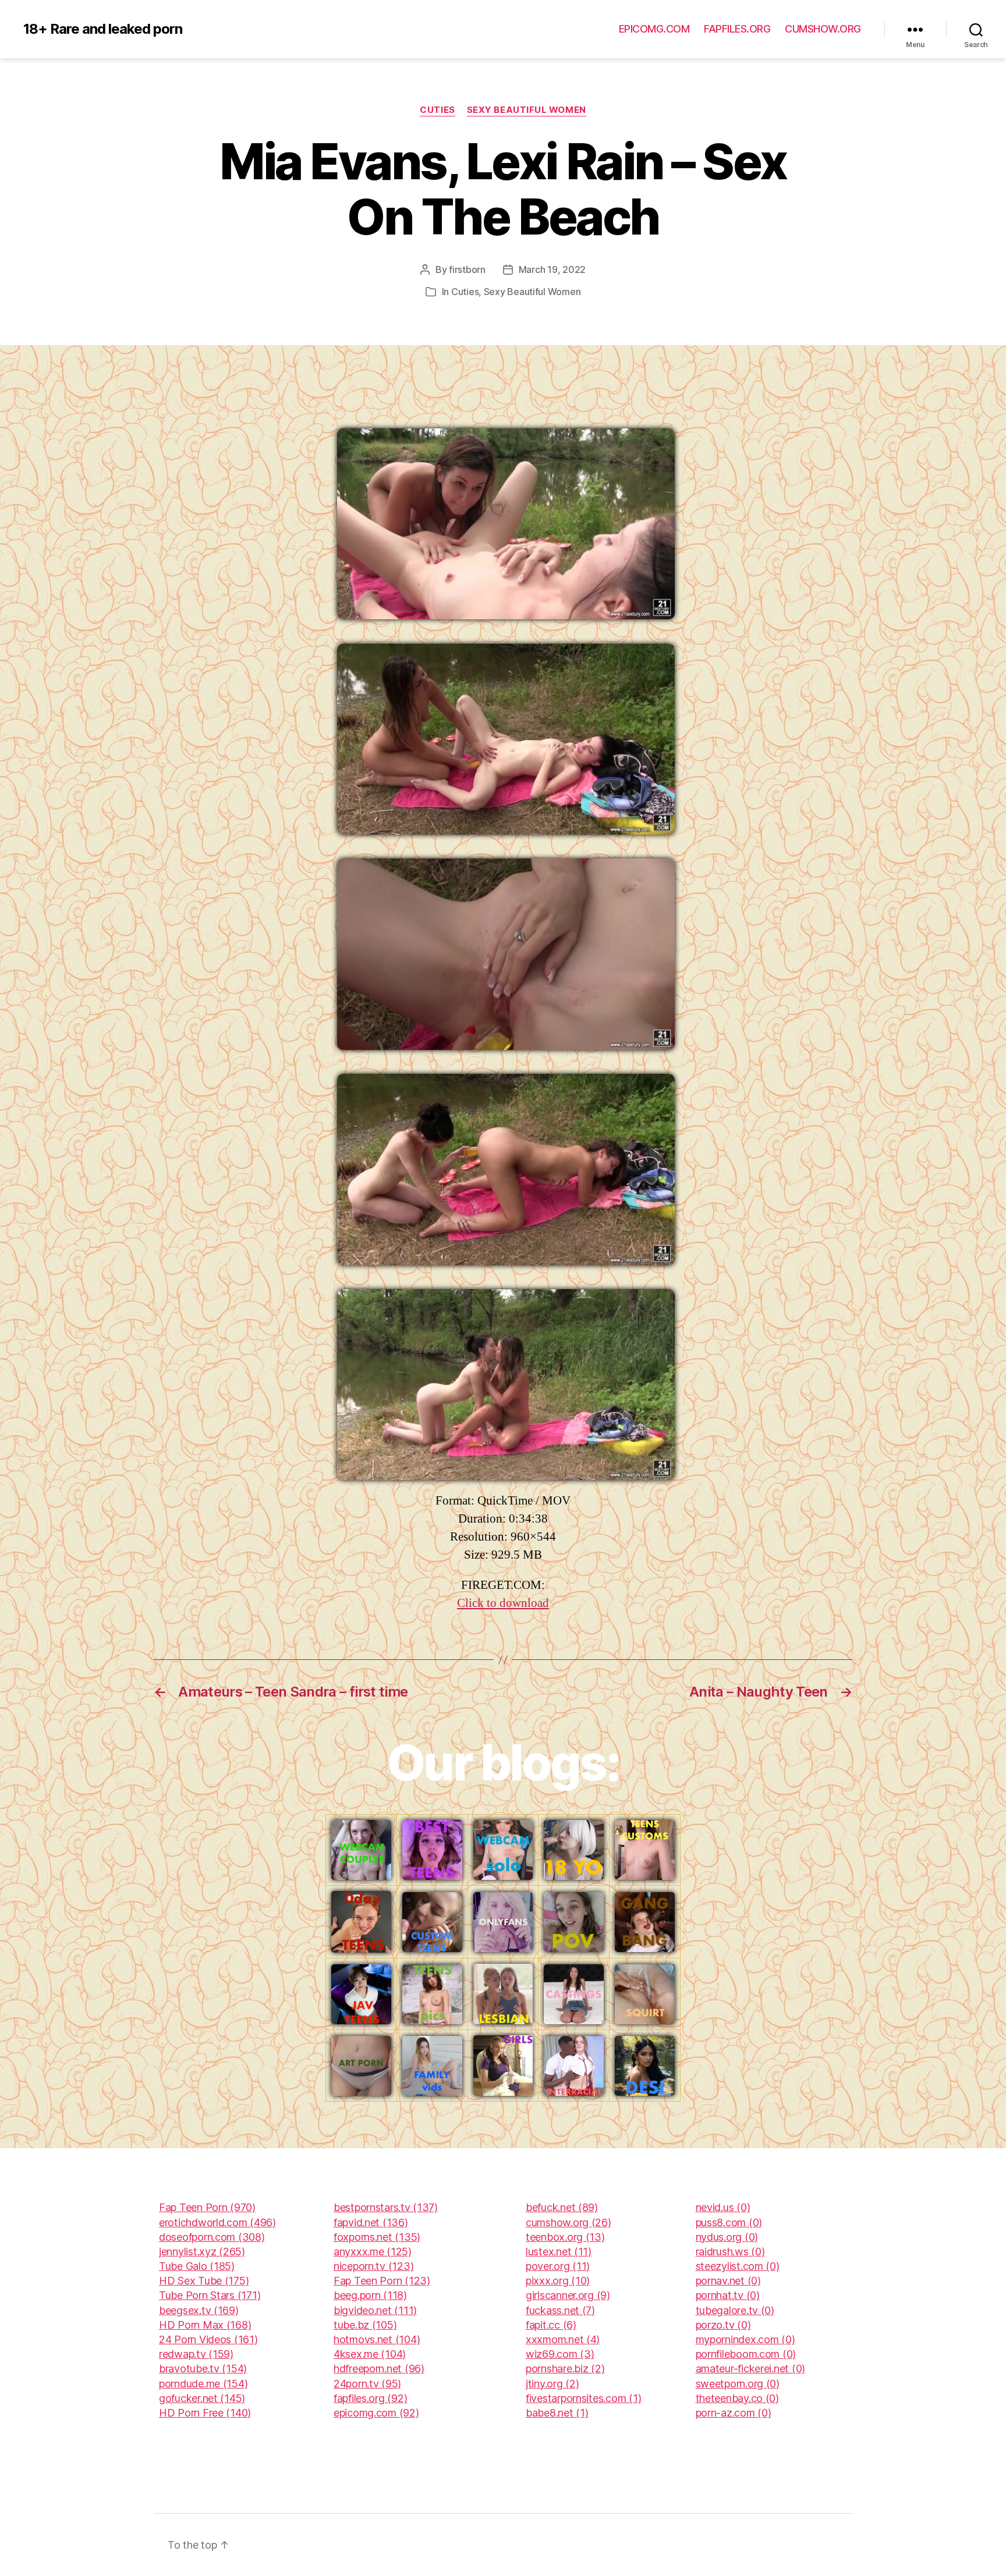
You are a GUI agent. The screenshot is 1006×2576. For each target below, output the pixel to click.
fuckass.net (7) (560, 2310)
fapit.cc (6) (551, 2325)
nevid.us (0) (723, 2207)
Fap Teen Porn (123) (382, 2281)
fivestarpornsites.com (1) (583, 2398)
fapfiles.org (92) (370, 2398)
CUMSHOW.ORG (823, 29)
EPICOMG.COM (654, 29)
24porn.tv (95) (367, 2384)
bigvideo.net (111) (375, 2310)
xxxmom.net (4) (563, 2339)
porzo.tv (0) (723, 2325)
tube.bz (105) (365, 2325)
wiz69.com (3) (560, 2354)
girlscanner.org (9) (568, 2295)
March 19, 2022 (552, 269)
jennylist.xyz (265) (202, 2252)
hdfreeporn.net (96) (379, 2369)
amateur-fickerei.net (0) (751, 2369)
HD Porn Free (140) (205, 2413)
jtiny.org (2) (552, 2384)
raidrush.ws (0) (730, 2252)
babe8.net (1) (557, 2413)
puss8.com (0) (729, 2222)
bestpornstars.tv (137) (386, 2207)
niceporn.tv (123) (373, 2266)
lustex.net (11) (559, 2252)
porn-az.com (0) (734, 2413)
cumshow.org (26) (568, 2222)
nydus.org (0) (727, 2237)
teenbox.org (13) (565, 2237)
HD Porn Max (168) (205, 2325)
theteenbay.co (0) (737, 2398)
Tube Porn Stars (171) (210, 2295)
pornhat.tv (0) (728, 2295)
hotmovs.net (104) (377, 2339)
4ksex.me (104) (370, 2354)
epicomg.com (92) (376, 2413)
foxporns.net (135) (377, 2237)
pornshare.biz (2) (565, 2369)
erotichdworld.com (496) (217, 2222)
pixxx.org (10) (558, 2281)
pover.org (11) (558, 2266)
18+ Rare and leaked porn (103, 29)
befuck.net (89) (562, 2207)
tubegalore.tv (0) (735, 2310)
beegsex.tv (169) (199, 2310)
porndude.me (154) (203, 2384)
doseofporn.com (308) (212, 2237)
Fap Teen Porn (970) (207, 2207)
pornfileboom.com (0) (746, 2354)
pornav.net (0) (728, 2281)
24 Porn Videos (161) (208, 2339)
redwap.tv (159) (196, 2354)
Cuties (437, 110)
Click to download (503, 1603)
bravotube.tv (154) (203, 2369)
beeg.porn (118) (370, 2295)
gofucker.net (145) (202, 2398)
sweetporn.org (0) (738, 2384)
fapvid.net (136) (371, 2222)
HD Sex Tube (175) (204, 2281)
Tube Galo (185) (197, 2266)
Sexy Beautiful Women (527, 110)
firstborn (467, 269)
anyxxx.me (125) (373, 2252)
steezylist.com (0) (738, 2266)
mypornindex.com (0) (745, 2339)
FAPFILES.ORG (737, 29)
